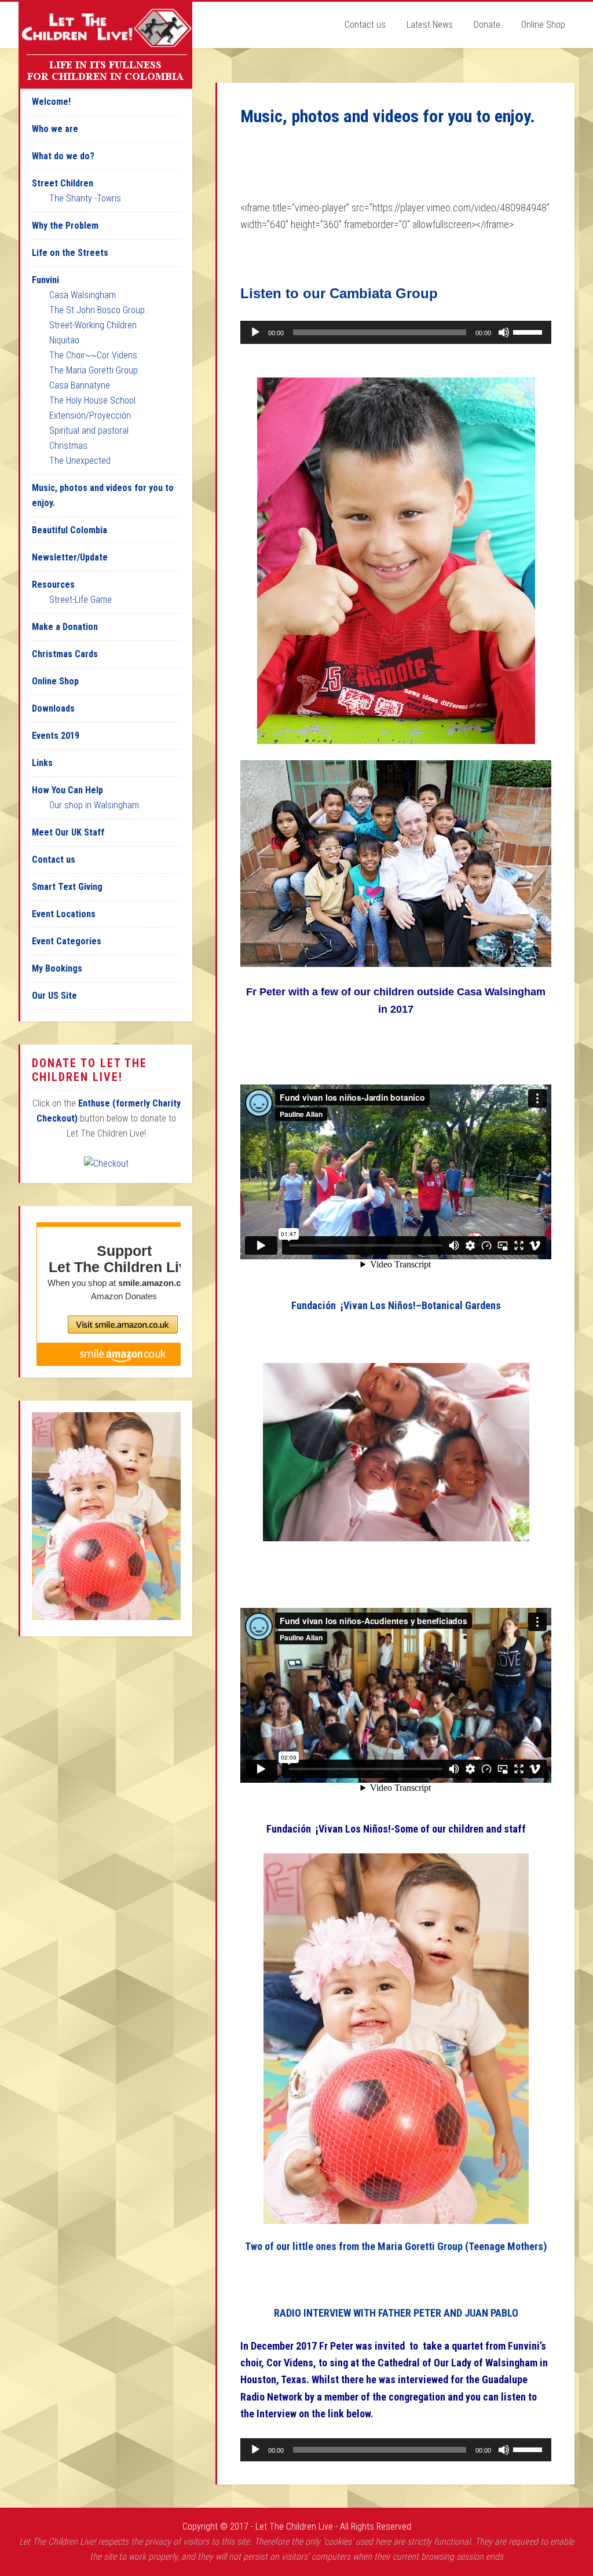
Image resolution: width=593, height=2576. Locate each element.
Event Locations (64, 914)
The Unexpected (80, 461)
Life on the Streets (70, 253)
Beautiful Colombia (69, 530)
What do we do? (63, 156)
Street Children (63, 183)
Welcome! (51, 102)
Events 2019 (56, 736)
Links (42, 763)
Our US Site (54, 996)
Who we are (55, 129)
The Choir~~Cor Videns (93, 355)
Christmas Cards (65, 654)
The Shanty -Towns (85, 198)
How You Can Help (67, 790)
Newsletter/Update (70, 557)
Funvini (45, 280)
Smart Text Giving (67, 887)
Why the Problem (65, 226)
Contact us (54, 860)
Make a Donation (65, 627)
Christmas (68, 446)
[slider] (529, 331)
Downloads (53, 708)
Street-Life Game (80, 600)
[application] (396, 332)
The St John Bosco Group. (98, 310)
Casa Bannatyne (80, 385)
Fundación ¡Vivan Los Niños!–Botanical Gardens (396, 1305)
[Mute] (504, 332)
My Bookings (57, 968)
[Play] (255, 332)
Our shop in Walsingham (94, 805)
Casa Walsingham (83, 295)
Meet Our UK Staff (68, 832)
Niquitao (64, 340)
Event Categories (67, 941)
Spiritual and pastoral (89, 430)
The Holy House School (92, 400)
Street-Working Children (93, 325)
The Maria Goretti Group (94, 370)
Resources (53, 585)
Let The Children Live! (105, 45)
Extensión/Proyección (90, 415)
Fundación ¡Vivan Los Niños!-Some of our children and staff (396, 1829)
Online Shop (55, 681)
